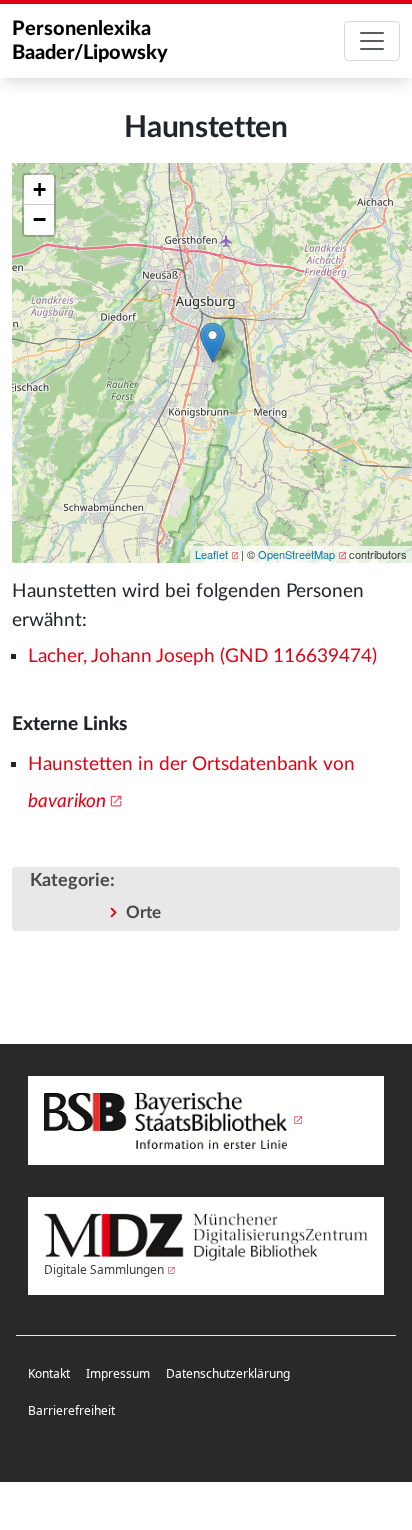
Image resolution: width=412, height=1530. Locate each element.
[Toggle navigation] (372, 41)
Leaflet (211, 554)
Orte (143, 912)
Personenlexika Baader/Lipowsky (90, 41)
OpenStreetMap (296, 554)
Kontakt (49, 1373)
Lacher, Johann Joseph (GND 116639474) (202, 656)
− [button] (39, 219)
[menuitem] (49, 1374)
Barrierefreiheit (71, 1410)
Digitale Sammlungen (104, 1269)
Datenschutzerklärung (228, 1373)
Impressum (118, 1373)
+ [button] (39, 189)
